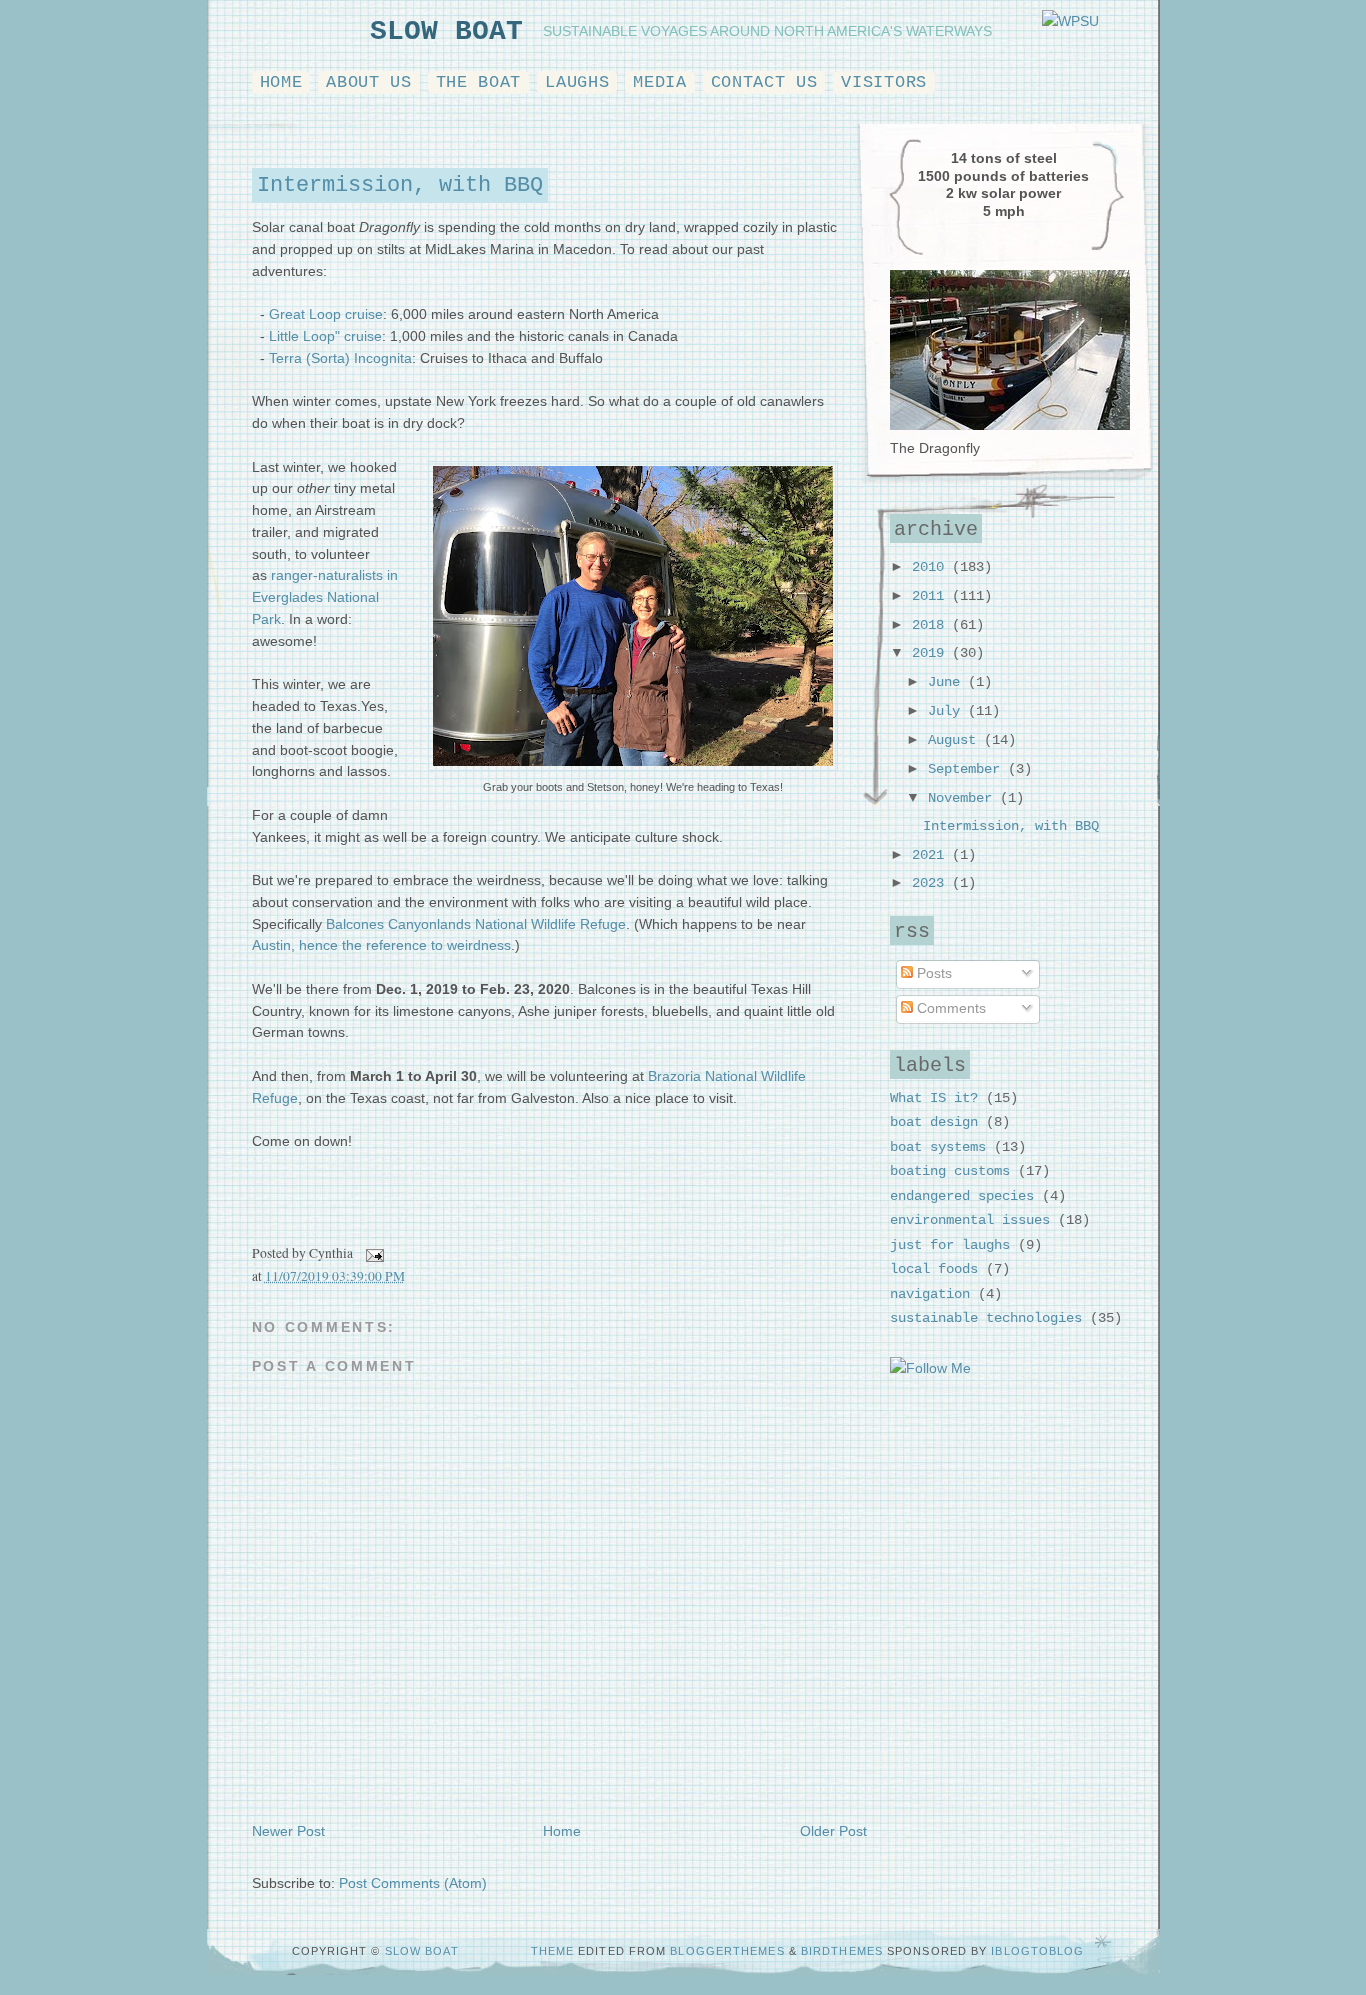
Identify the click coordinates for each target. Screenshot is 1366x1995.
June (948, 682)
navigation (930, 1294)
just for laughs (950, 1245)
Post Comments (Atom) (413, 1883)
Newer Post (288, 1831)
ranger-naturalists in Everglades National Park (325, 597)
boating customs (950, 1171)
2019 (932, 653)
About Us (368, 82)
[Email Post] (372, 1253)
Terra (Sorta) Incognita (340, 358)
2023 (932, 883)
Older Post (833, 1831)
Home (281, 82)
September (968, 769)
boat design (934, 1122)
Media (659, 82)
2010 (932, 567)
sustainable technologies (986, 1318)
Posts (932, 973)
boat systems (938, 1147)
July (948, 711)
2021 (932, 855)
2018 (932, 625)
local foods (934, 1269)
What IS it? (934, 1098)
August (956, 740)
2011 (932, 596)
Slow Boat (446, 31)
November (964, 798)
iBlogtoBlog (1037, 1951)
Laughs (577, 82)
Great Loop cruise (326, 314)
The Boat (478, 82)
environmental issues (970, 1220)
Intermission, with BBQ (400, 185)
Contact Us (764, 82)
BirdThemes (842, 1951)
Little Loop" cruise (325, 336)
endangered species (962, 1196)
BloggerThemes (729, 1951)
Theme (553, 1951)
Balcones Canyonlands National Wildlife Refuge (476, 924)
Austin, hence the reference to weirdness (381, 945)
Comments (949, 1008)
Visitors (883, 82)
